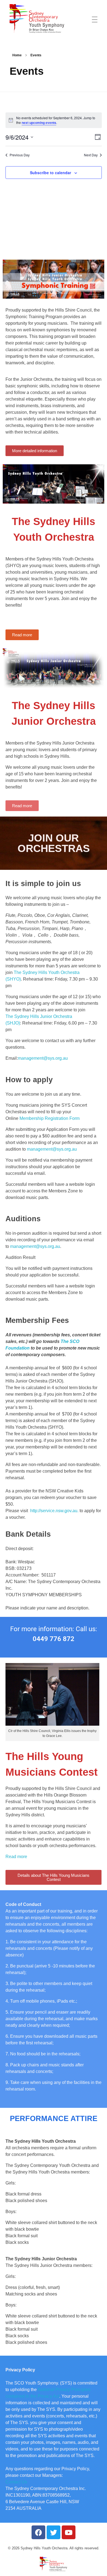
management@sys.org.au (43, 1058)
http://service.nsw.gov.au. (54, 1511)
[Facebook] (38, 2532)
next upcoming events (39, 123)
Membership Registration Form (50, 1118)
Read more (16, 1857)
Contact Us (16, 2482)
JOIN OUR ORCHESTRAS (54, 843)
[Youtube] (69, 2532)
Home (17, 55)
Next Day (91, 155)
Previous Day (20, 155)
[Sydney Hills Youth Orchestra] (37, 19)
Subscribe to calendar (50, 173)
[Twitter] (54, 2532)
